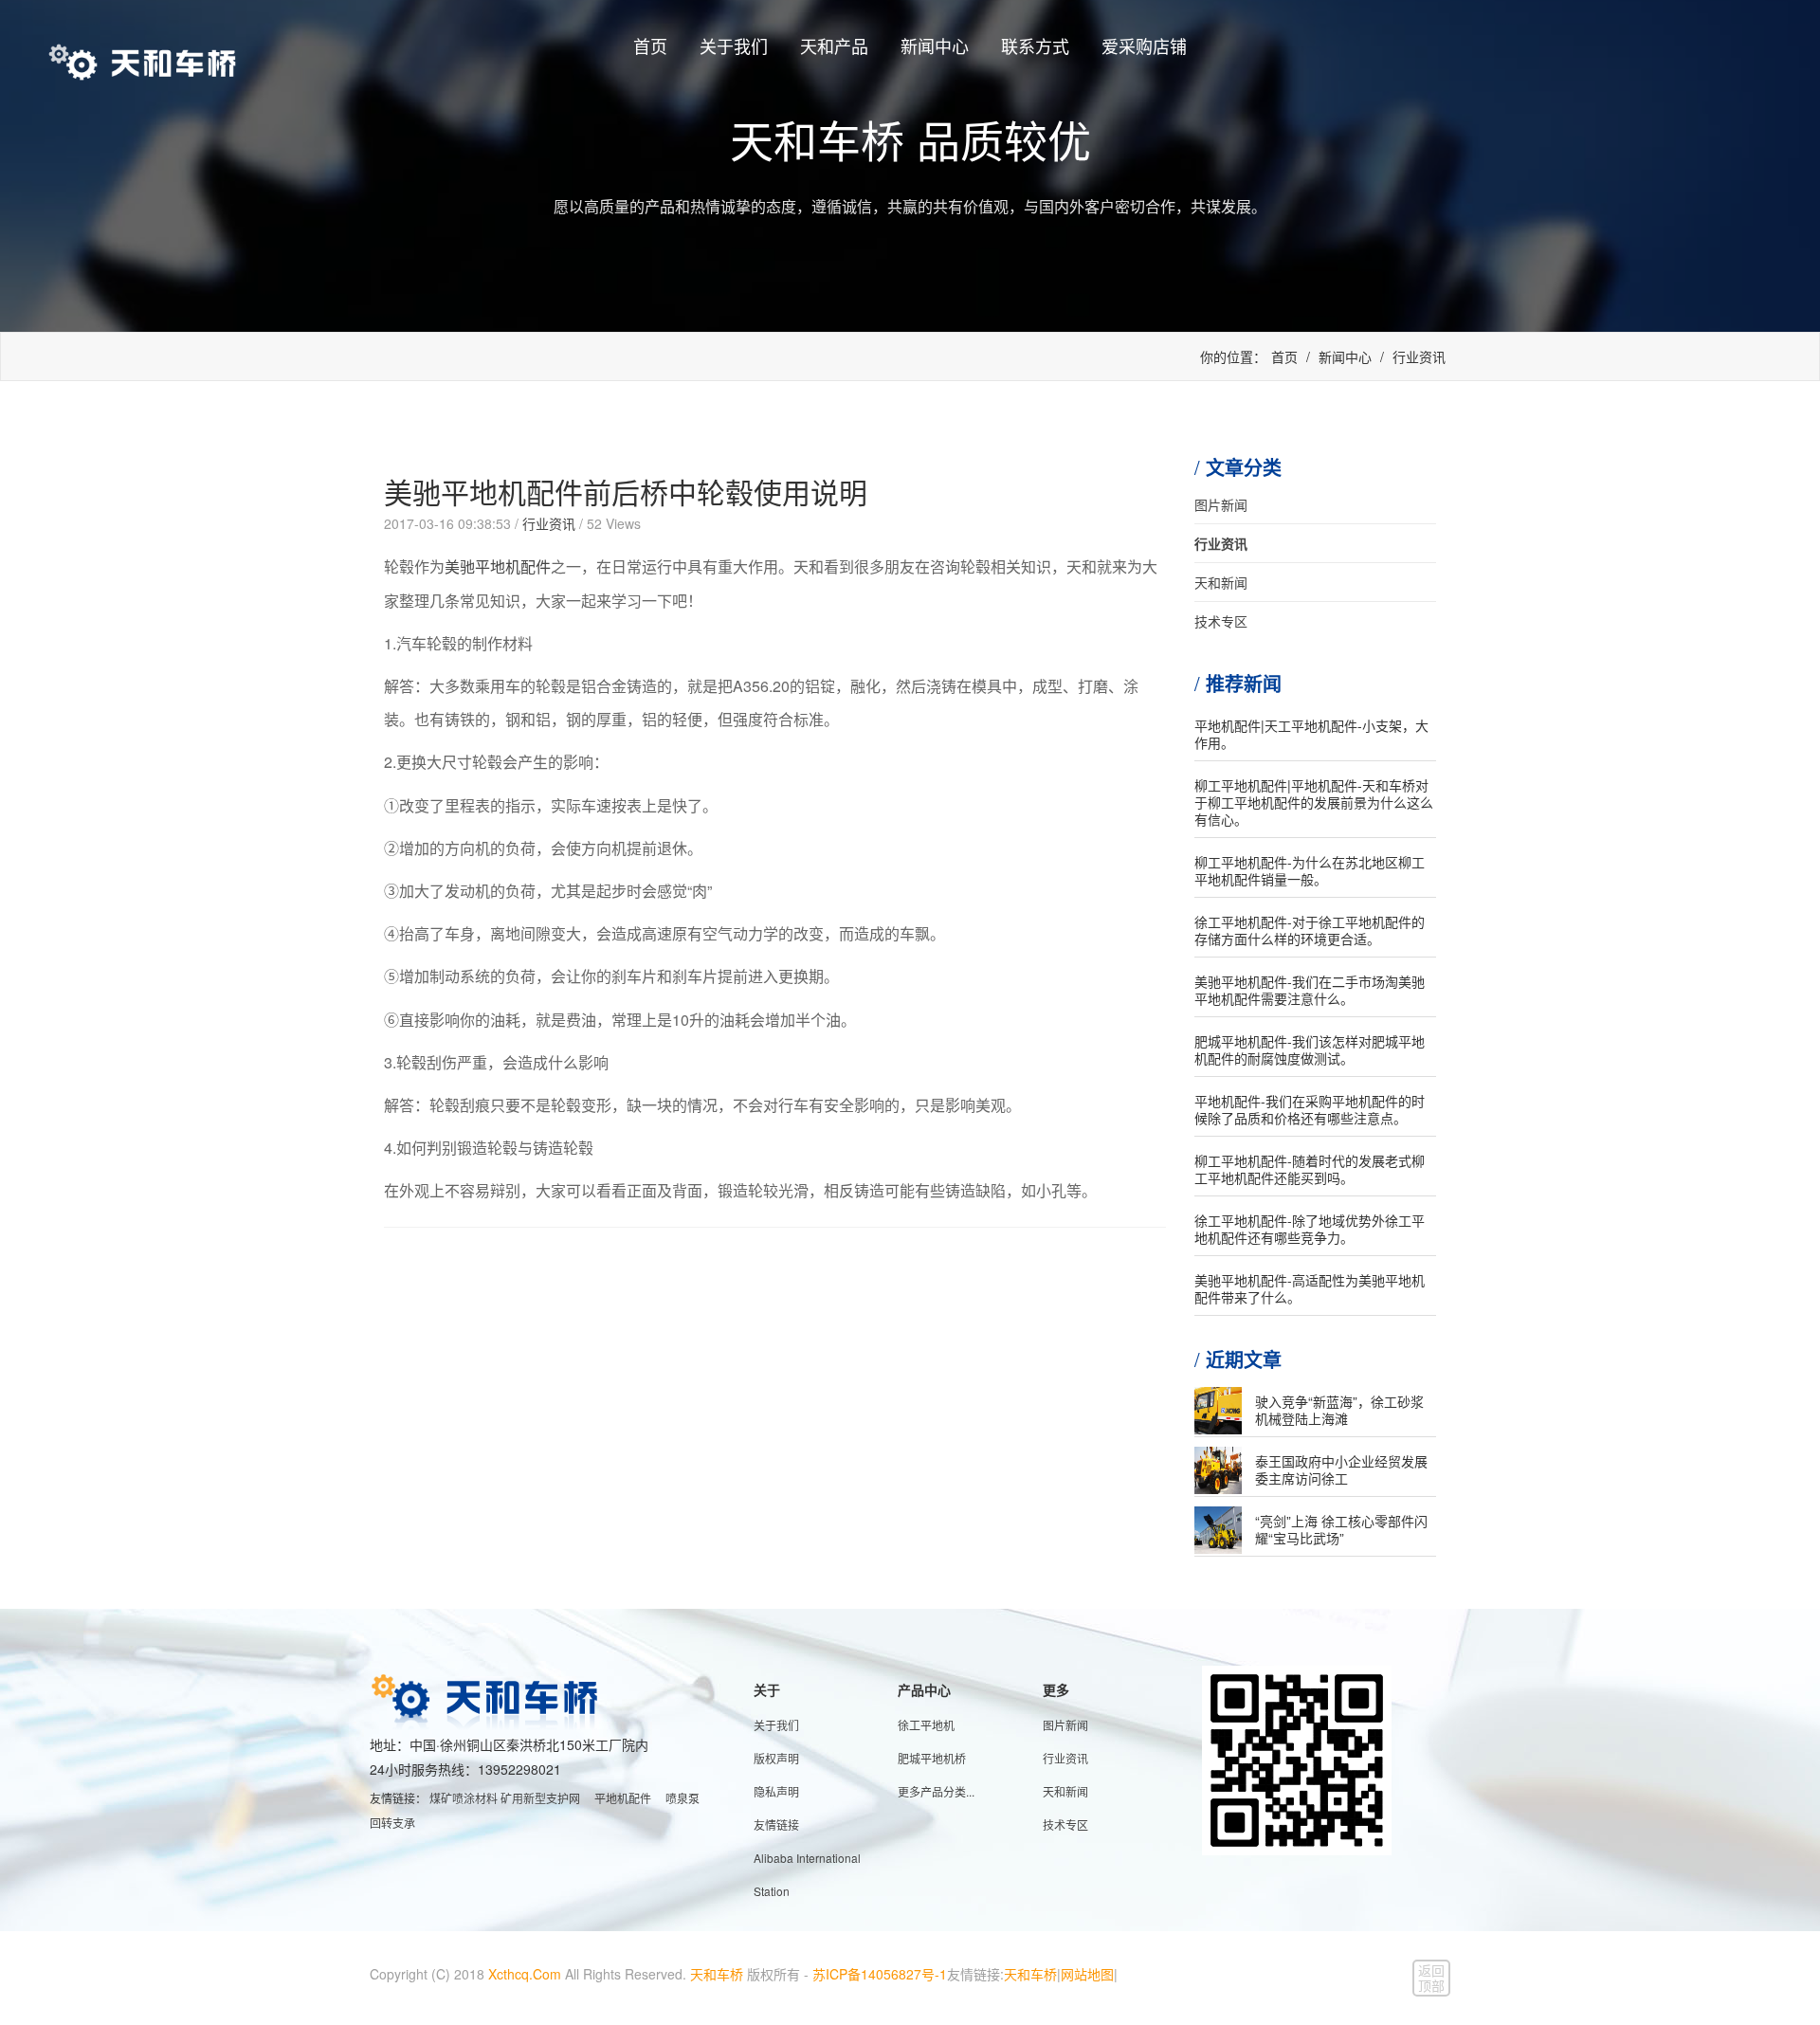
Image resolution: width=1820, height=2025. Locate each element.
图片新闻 (1221, 504)
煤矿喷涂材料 (464, 1798)
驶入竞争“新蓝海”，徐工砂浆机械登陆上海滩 (1339, 1410)
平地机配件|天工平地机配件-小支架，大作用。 (1311, 734)
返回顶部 (1431, 1978)
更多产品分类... (936, 1791)
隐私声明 (776, 1791)
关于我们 (734, 46)
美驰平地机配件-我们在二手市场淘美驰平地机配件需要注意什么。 (1310, 990)
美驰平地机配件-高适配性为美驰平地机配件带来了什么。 (1310, 1288)
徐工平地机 (926, 1725)
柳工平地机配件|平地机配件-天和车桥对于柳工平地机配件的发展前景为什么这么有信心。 (1314, 802)
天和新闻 (1221, 582)
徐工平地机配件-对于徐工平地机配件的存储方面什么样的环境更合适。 (1310, 930)
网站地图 (1087, 1974)
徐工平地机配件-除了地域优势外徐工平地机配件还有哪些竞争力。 (1310, 1229)
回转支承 (392, 1823)
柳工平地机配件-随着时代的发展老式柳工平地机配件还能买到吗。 (1310, 1169)
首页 (650, 46)
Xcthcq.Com (525, 1974)
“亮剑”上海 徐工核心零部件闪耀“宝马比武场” (1341, 1529)
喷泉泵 (682, 1798)
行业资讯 (1419, 356)
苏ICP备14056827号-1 (880, 1974)
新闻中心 (935, 46)
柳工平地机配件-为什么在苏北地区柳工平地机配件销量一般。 (1310, 870)
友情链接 (776, 1824)
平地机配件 (623, 1798)
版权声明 (776, 1758)
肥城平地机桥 (932, 1758)
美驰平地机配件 (498, 566)
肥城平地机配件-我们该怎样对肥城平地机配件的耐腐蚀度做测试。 (1310, 1049)
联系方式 (1035, 46)
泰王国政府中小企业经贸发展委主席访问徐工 (1341, 1469)
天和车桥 (717, 1974)
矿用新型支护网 (540, 1798)
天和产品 (834, 46)
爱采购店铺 (1144, 46)
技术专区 (1221, 621)
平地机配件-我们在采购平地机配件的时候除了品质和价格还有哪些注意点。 (1310, 1109)
